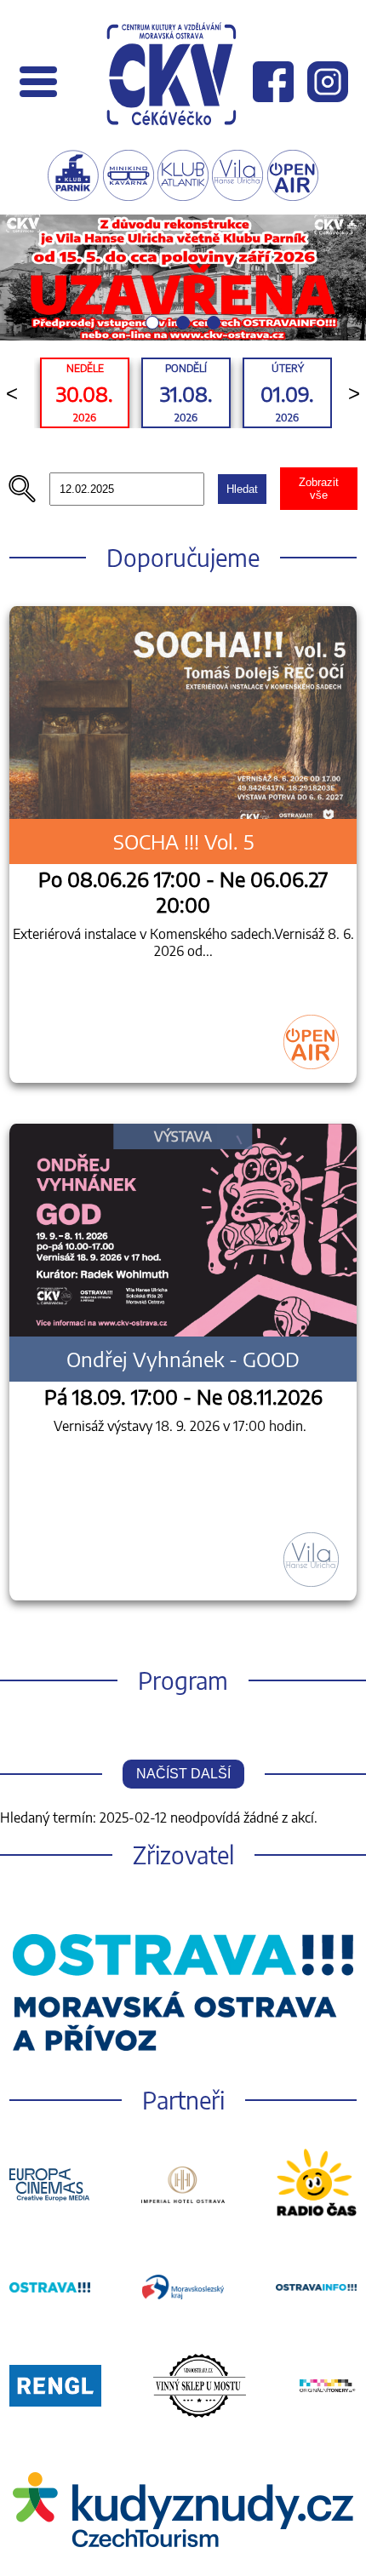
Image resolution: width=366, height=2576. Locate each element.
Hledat (242, 489)
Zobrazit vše (319, 489)
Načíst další (183, 1774)
